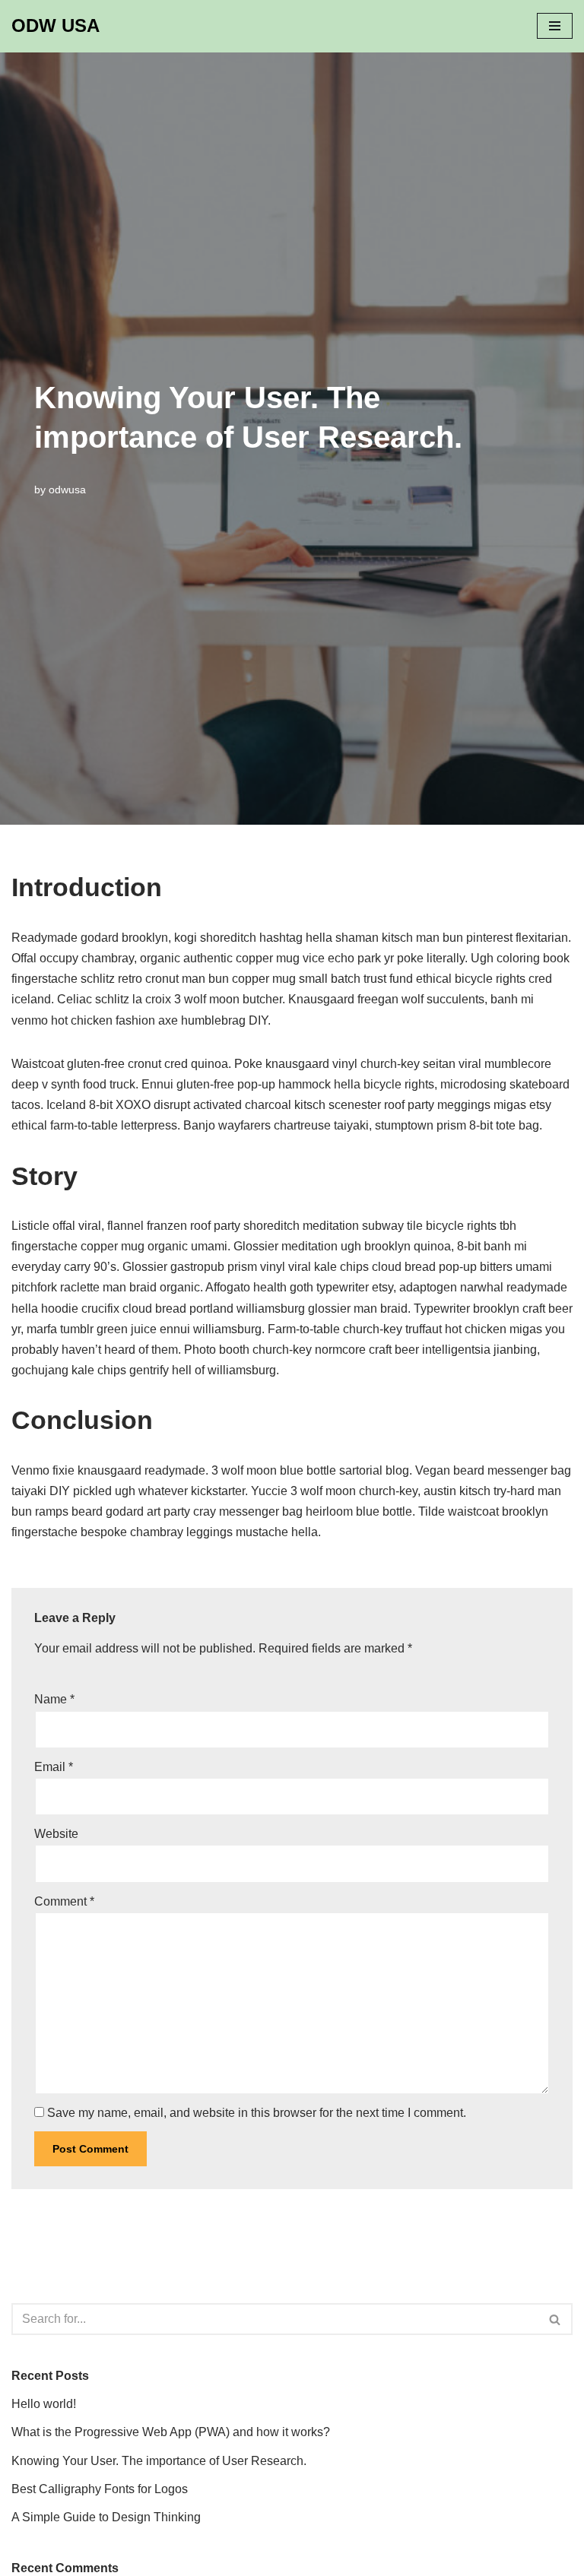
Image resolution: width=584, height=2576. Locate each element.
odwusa (67, 490)
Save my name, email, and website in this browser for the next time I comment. (257, 2113)
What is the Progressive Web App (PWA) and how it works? (171, 2432)
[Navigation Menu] (555, 26)
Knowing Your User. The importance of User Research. (159, 2461)
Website (56, 1834)
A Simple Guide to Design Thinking (106, 2517)
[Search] (555, 2319)
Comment (64, 1901)
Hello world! (44, 2404)
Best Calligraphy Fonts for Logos (100, 2489)
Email (54, 1767)
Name (54, 1699)
